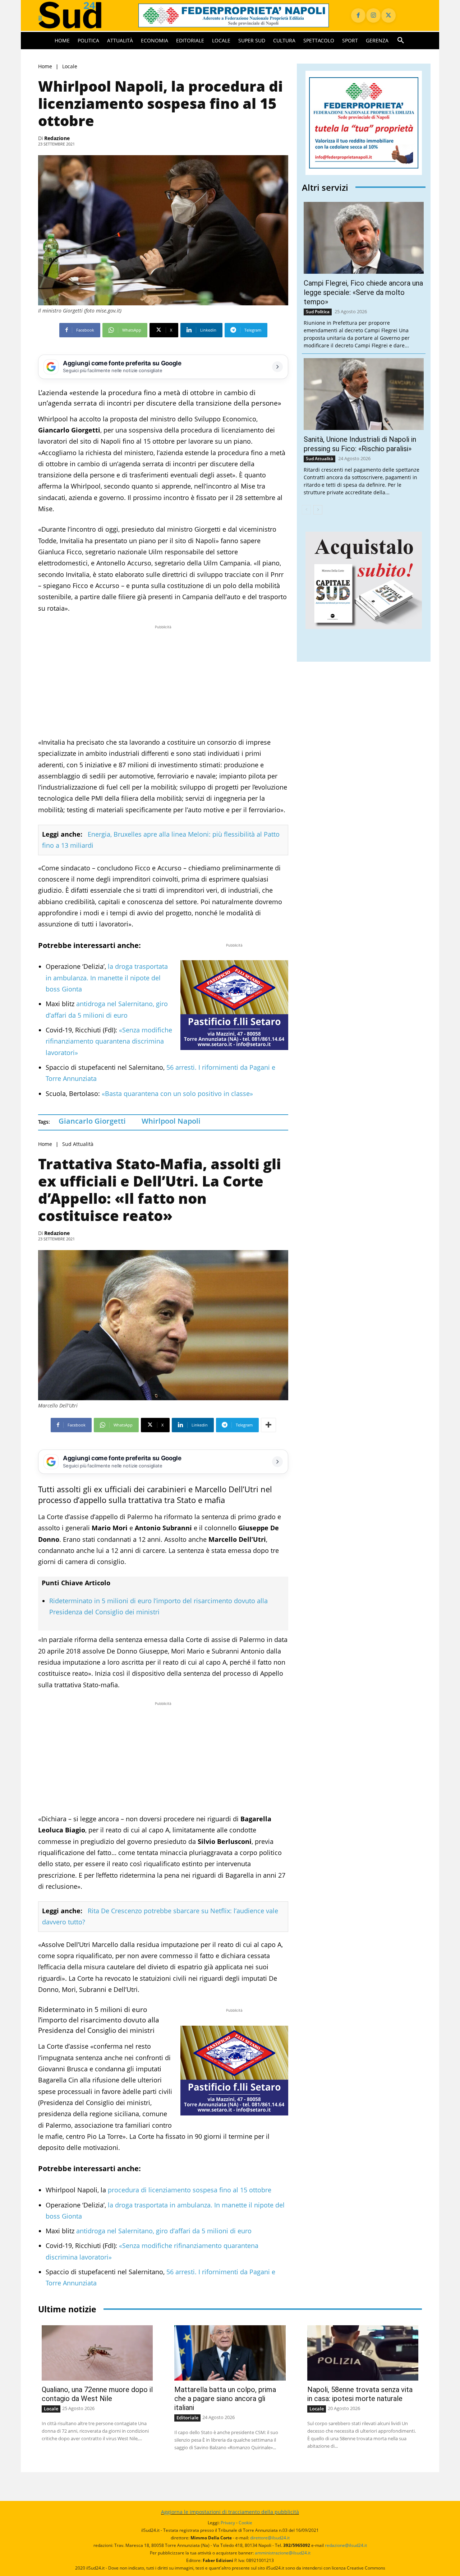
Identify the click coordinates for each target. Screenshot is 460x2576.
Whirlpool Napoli (171, 1121)
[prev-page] (306, 510)
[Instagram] (373, 15)
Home (45, 66)
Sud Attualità (78, 1144)
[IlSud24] (80, 15)
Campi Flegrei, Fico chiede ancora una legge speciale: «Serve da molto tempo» (363, 292)
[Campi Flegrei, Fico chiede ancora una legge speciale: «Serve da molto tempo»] (364, 238)
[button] (401, 41)
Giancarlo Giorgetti (92, 1121)
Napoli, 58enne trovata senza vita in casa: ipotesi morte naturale (360, 2394)
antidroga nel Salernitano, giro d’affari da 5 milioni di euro (164, 2231)
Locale (70, 66)
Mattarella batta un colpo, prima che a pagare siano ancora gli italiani (225, 2399)
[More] (268, 1425)
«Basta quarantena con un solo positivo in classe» (177, 1093)
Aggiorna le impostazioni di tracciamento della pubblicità (230, 2512)
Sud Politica (318, 312)
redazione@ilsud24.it (346, 2545)
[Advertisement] (163, 681)
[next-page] (318, 510)
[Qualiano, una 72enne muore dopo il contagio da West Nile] (97, 2353)
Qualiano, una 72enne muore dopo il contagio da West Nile (97, 2394)
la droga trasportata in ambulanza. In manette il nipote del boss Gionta (107, 978)
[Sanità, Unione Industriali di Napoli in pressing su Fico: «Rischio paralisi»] (364, 394)
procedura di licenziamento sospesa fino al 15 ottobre (190, 2190)
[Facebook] (358, 15)
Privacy (228, 2523)
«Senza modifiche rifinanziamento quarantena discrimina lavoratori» (109, 1041)
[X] (388, 15)
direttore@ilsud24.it (270, 2538)
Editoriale (187, 2418)
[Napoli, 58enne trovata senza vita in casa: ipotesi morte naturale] (363, 2353)
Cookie (245, 2523)
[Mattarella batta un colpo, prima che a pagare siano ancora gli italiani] (230, 2353)
